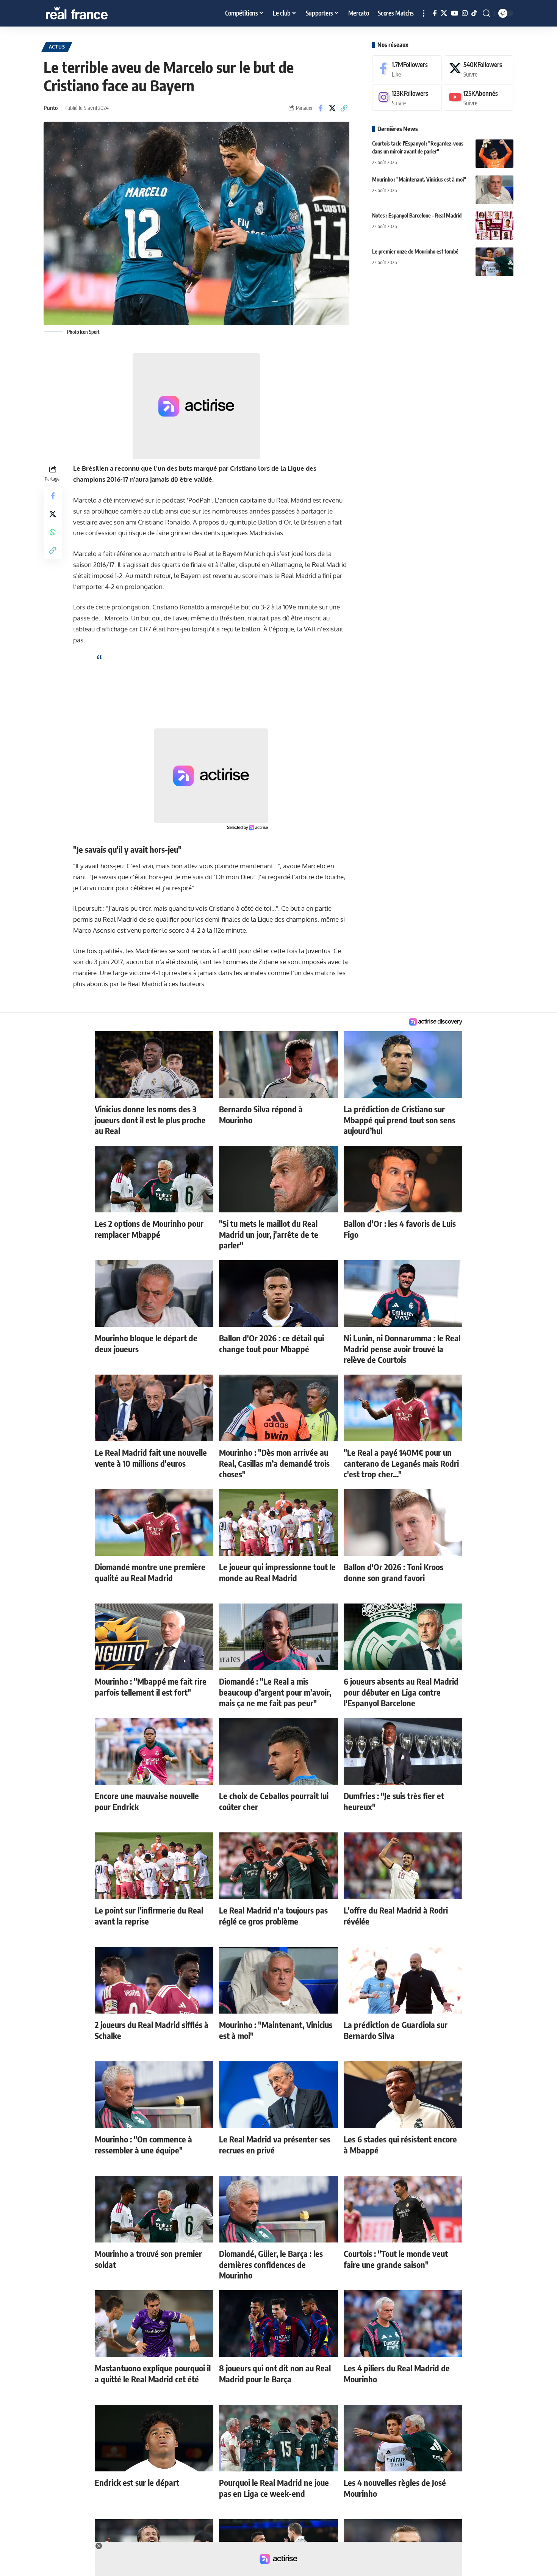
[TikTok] (474, 13)
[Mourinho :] (494, 190)
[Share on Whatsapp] (53, 532)
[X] (444, 13)
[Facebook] (435, 13)
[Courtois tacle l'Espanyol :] (494, 154)
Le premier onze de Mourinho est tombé (415, 251)
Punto (51, 108)
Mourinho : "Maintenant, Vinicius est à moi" (419, 179)
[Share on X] (332, 108)
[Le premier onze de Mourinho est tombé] (494, 262)
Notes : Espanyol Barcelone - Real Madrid (417, 215)
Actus (57, 47)
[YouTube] (455, 13)
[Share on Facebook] (321, 108)
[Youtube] (479, 98)
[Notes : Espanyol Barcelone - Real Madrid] (494, 226)
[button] (424, 13)
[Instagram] (465, 13)
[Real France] (93, 13)
